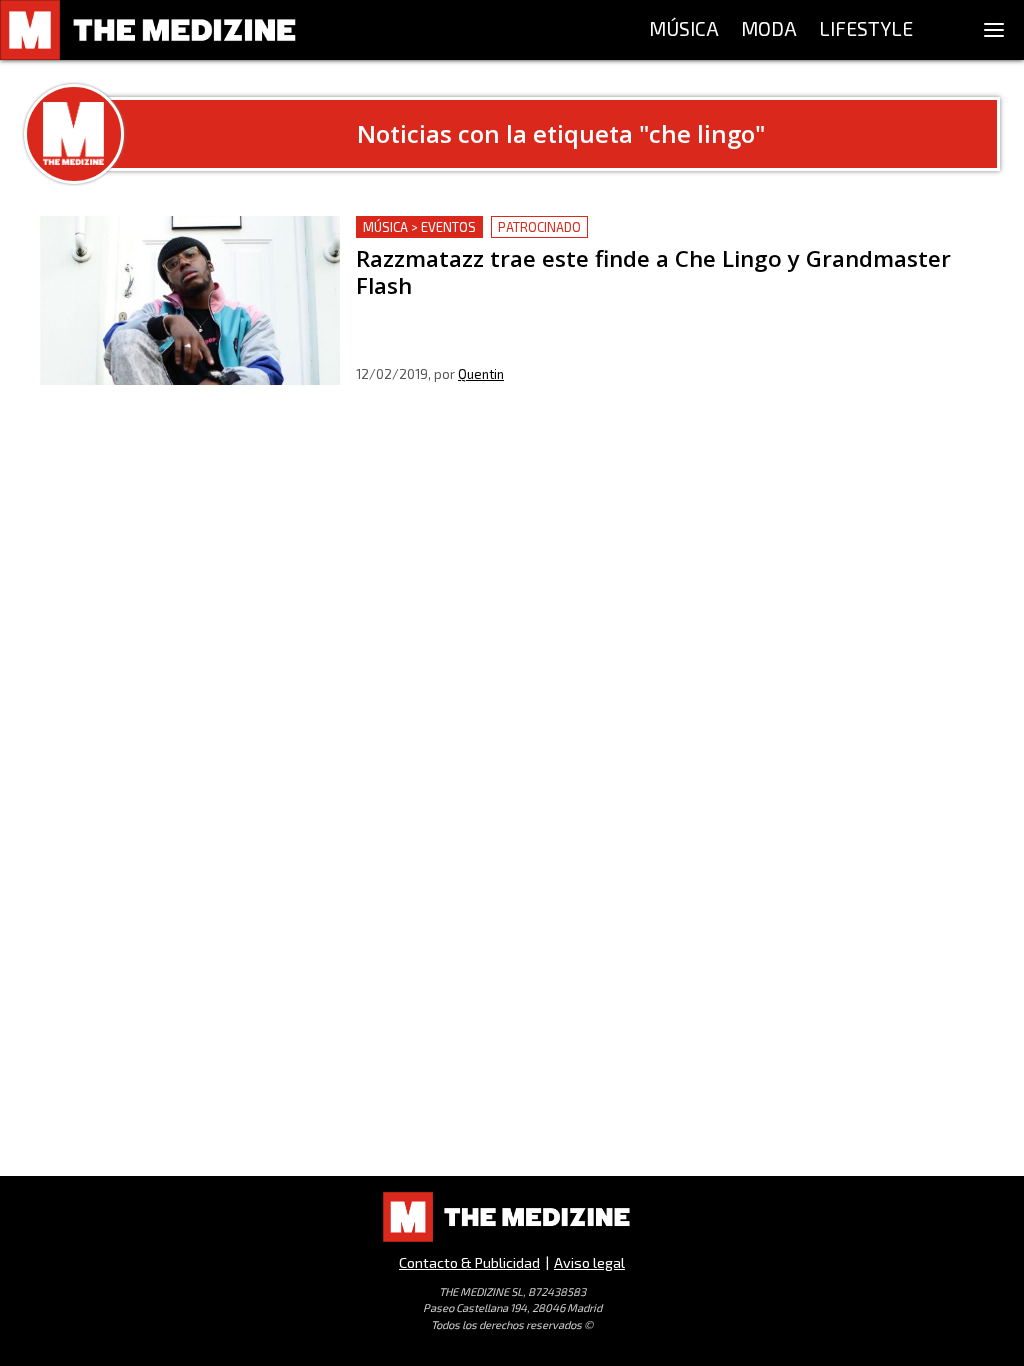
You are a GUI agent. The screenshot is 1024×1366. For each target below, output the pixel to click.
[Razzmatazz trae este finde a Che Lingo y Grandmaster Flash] (190, 300)
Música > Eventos (419, 227)
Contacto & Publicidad (469, 1262)
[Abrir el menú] (994, 30)
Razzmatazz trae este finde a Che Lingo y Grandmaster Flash (577, 227)
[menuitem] (684, 30)
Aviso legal (589, 1262)
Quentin (481, 374)
